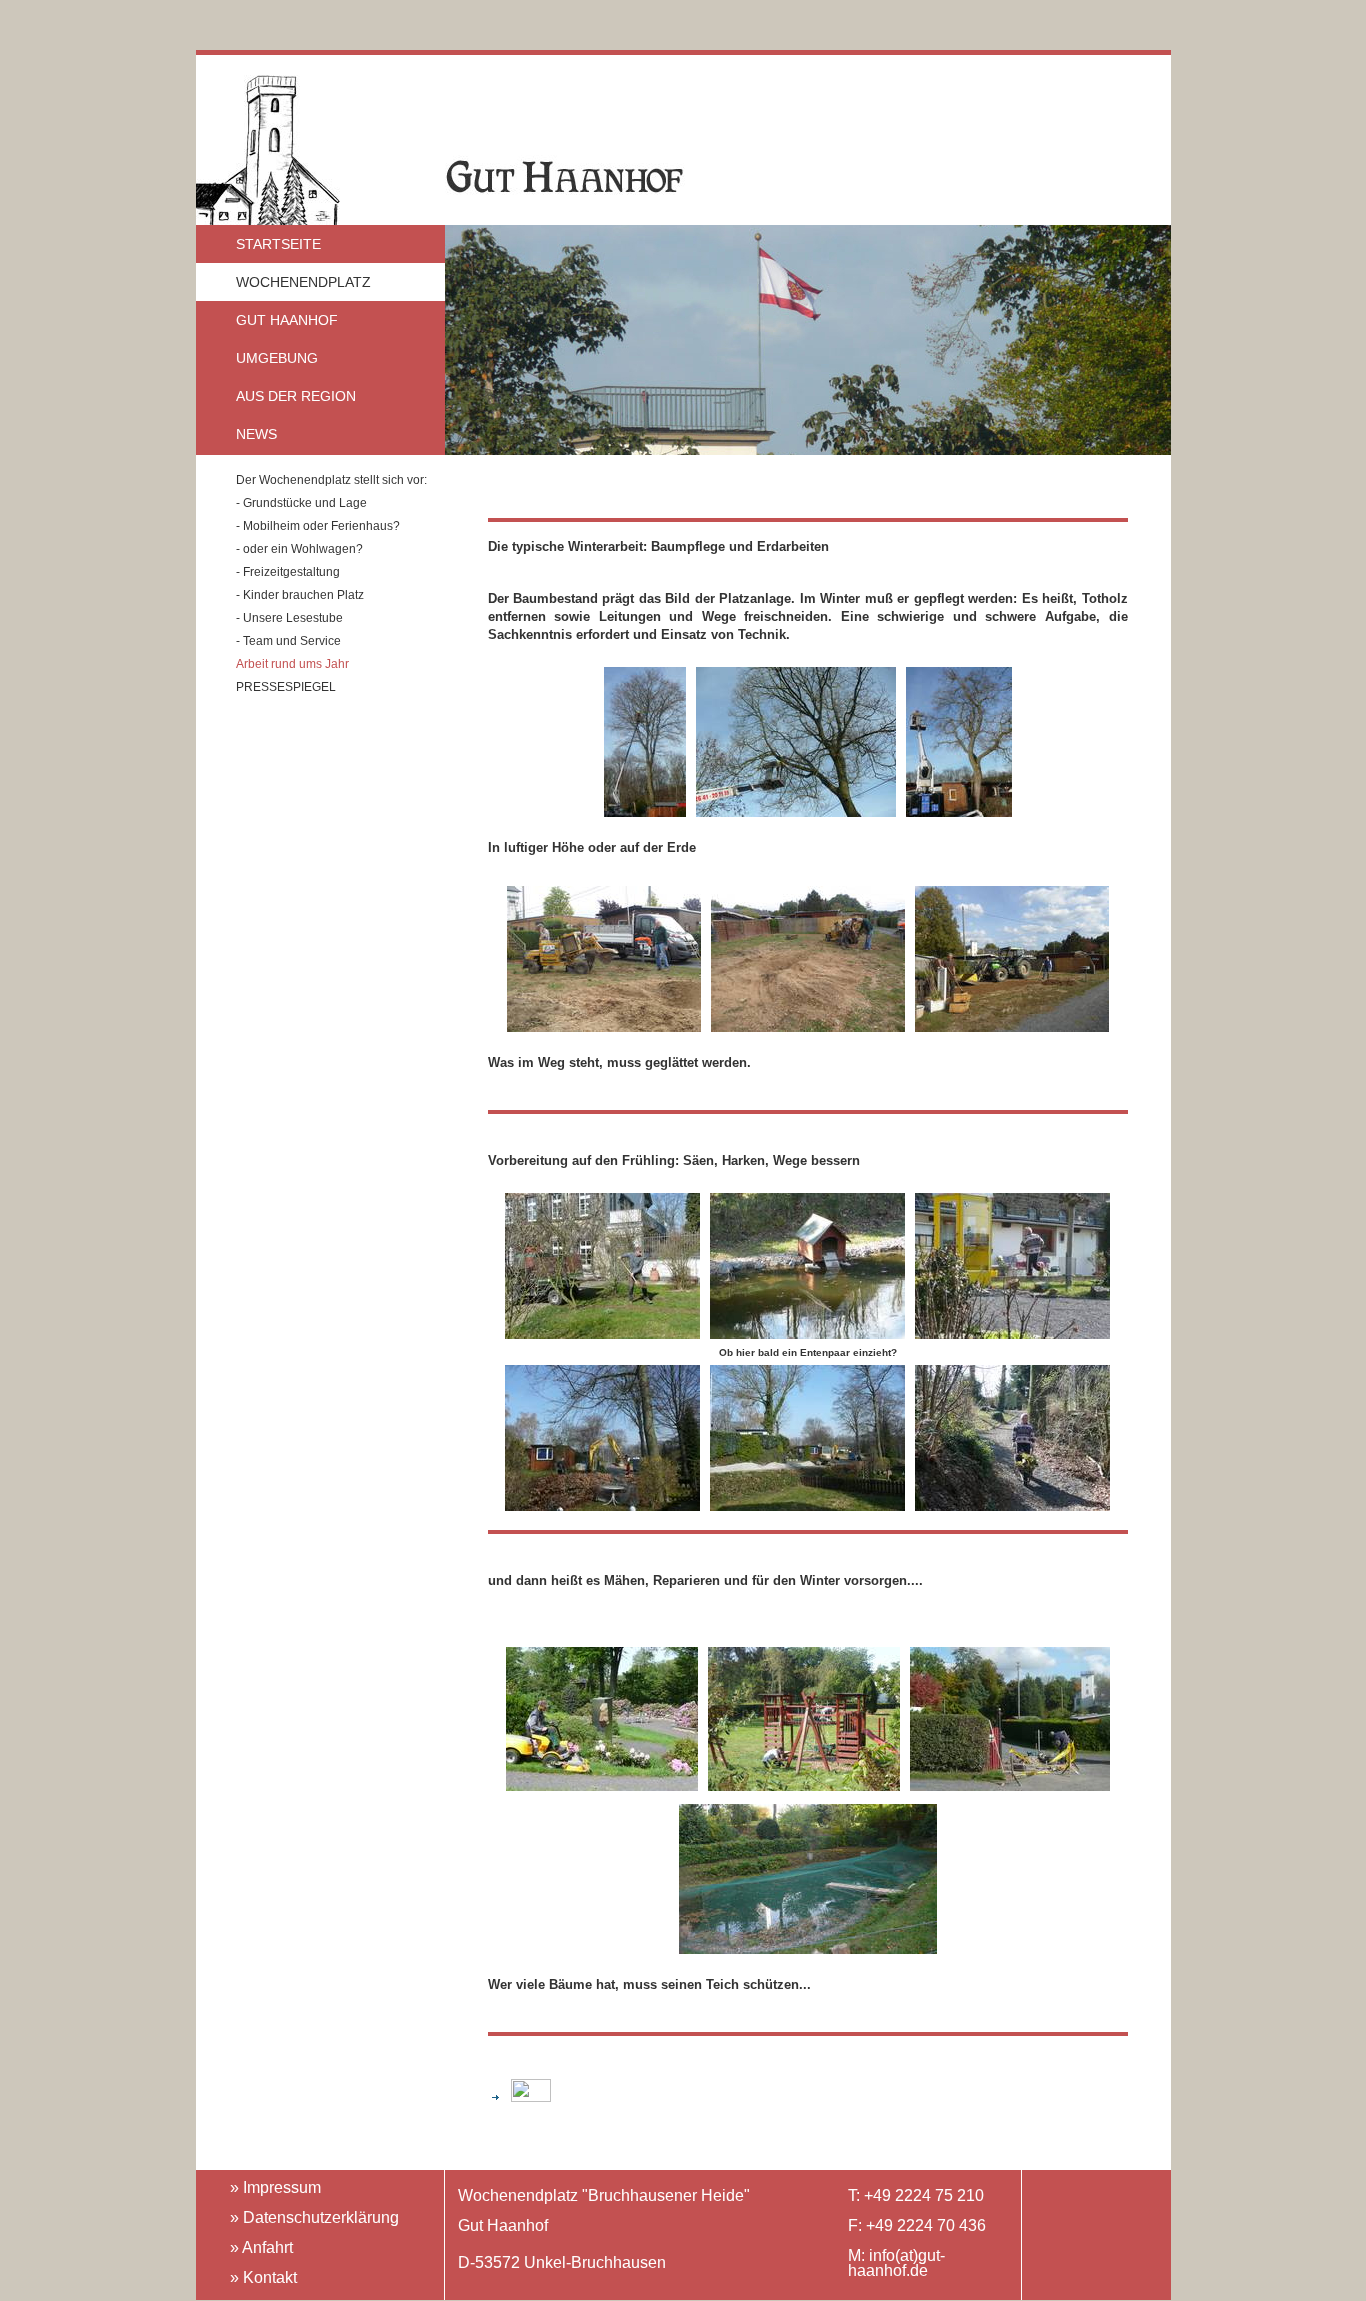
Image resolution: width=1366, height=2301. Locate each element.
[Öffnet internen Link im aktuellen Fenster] (524, 2096)
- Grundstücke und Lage (301, 503)
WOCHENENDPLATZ (303, 282)
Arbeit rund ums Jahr (292, 664)
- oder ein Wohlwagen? (299, 549)
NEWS (256, 434)
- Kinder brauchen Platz (300, 595)
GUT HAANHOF (287, 320)
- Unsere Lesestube (289, 618)
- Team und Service (288, 641)
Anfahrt (267, 2247)
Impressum (282, 2187)
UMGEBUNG (277, 358)
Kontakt (270, 2277)
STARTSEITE (278, 244)
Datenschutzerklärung (321, 2217)
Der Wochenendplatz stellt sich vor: (331, 480)
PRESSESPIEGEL (286, 687)
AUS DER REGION (296, 396)
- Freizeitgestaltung (288, 572)
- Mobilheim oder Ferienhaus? (318, 526)
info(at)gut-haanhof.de (896, 2263)
